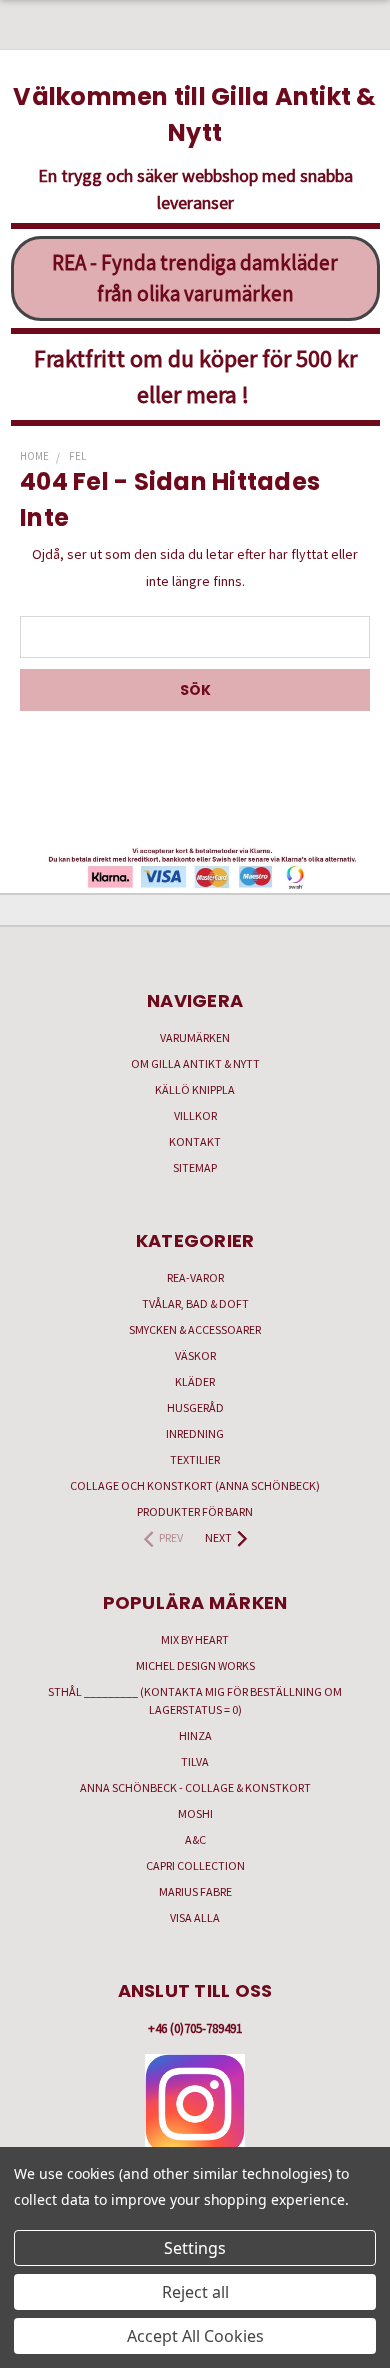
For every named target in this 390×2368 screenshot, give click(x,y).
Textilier (195, 1459)
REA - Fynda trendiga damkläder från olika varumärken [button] (195, 278)
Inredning (195, 1433)
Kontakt (195, 1141)
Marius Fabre (195, 1891)
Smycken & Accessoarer (195, 1329)
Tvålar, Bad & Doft (195, 1303)
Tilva (195, 1761)
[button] (195, 2104)
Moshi (195, 1813)
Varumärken (195, 1037)
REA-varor (195, 1277)
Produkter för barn (195, 1511)
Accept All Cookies (195, 2336)
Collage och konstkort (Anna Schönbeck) (195, 1485)
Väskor (195, 1355)
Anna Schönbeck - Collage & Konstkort (195, 1787)
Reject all (195, 2292)
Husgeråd (195, 1407)
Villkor (195, 1115)
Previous (31, 2348)
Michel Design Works (195, 1665)
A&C (195, 1839)
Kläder (195, 1381)
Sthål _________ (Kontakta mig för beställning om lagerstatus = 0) (195, 1700)
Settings (195, 2248)
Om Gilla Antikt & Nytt (195, 1063)
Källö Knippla (195, 1089)
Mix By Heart (195, 1639)
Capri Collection (195, 1865)
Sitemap (195, 1167)
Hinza (195, 1735)
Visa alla (195, 1917)
